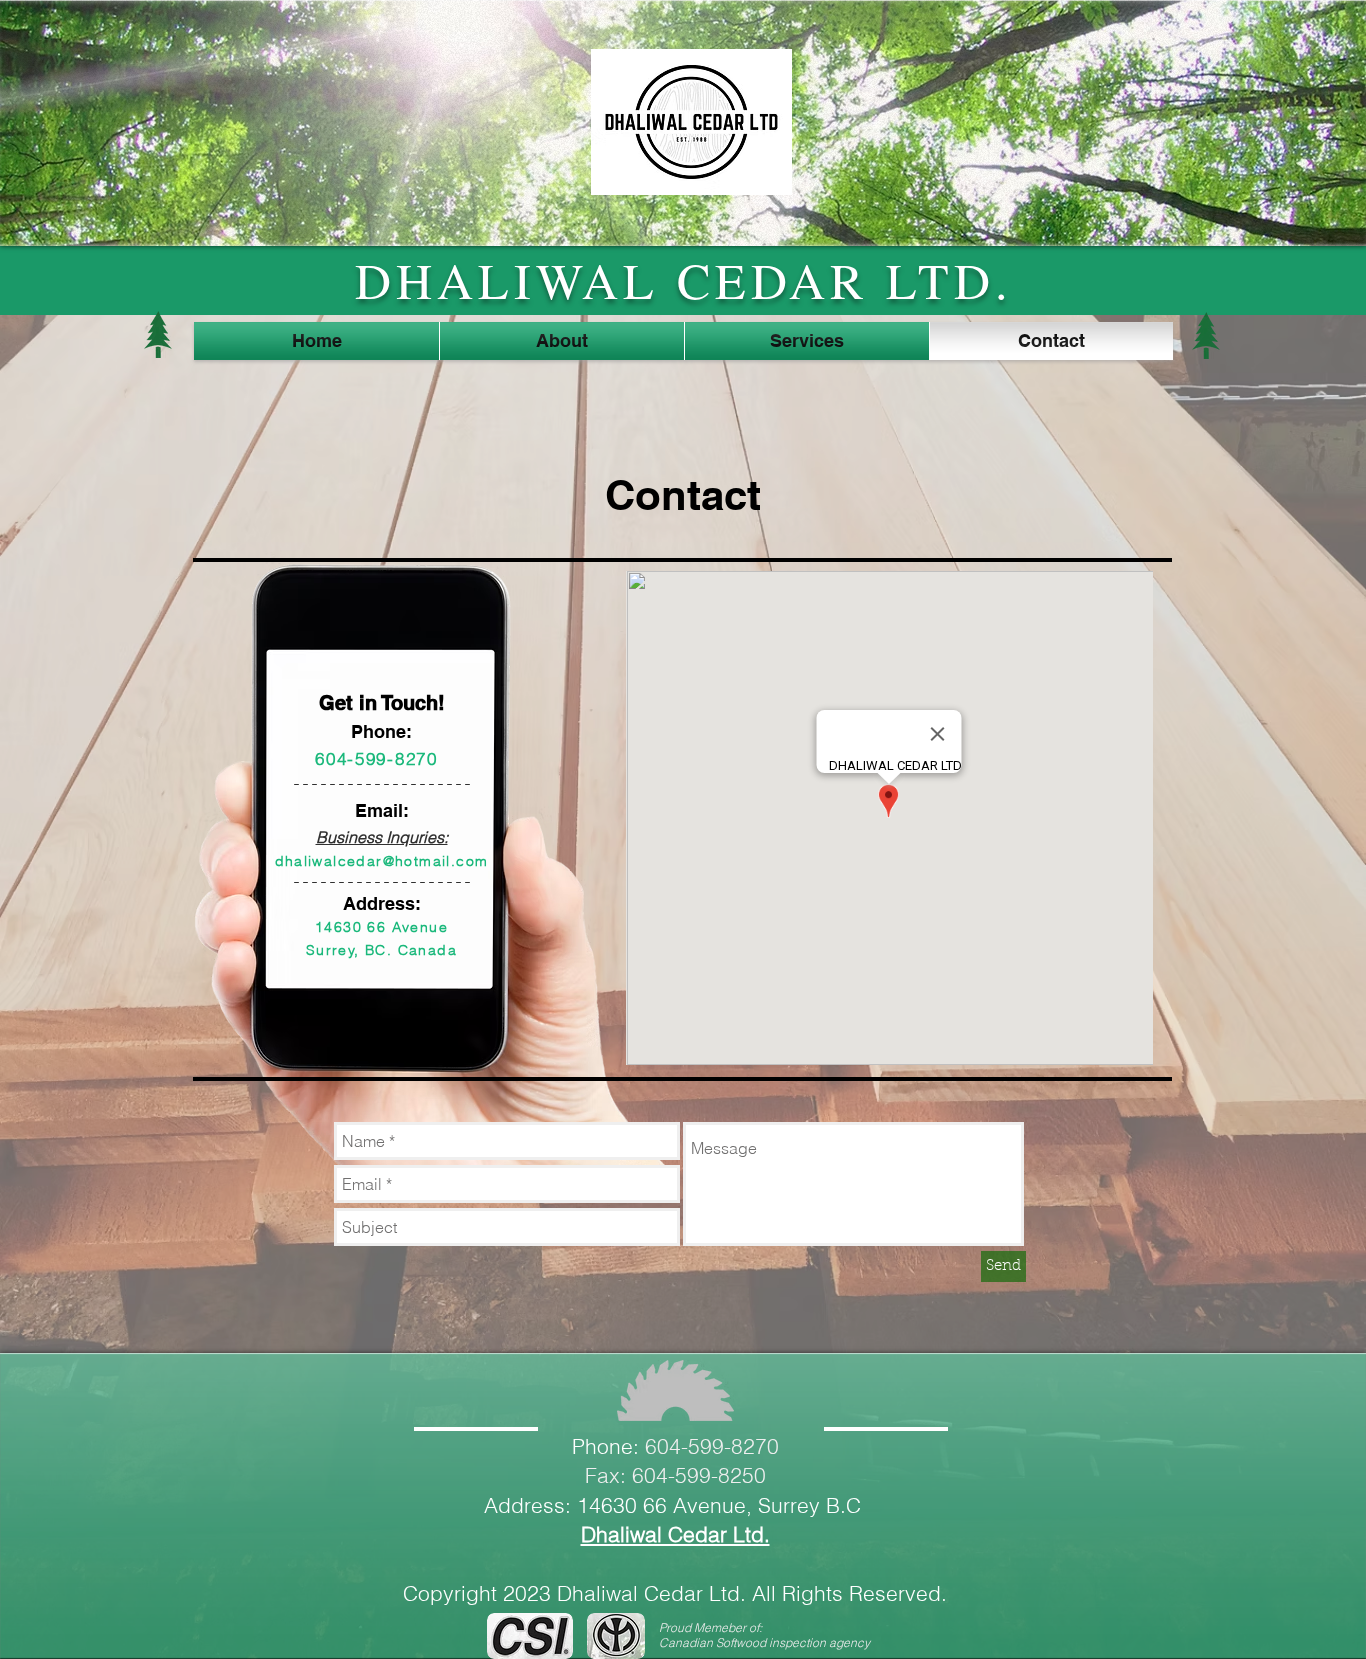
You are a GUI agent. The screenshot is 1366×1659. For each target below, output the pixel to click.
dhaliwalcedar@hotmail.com (382, 861)
